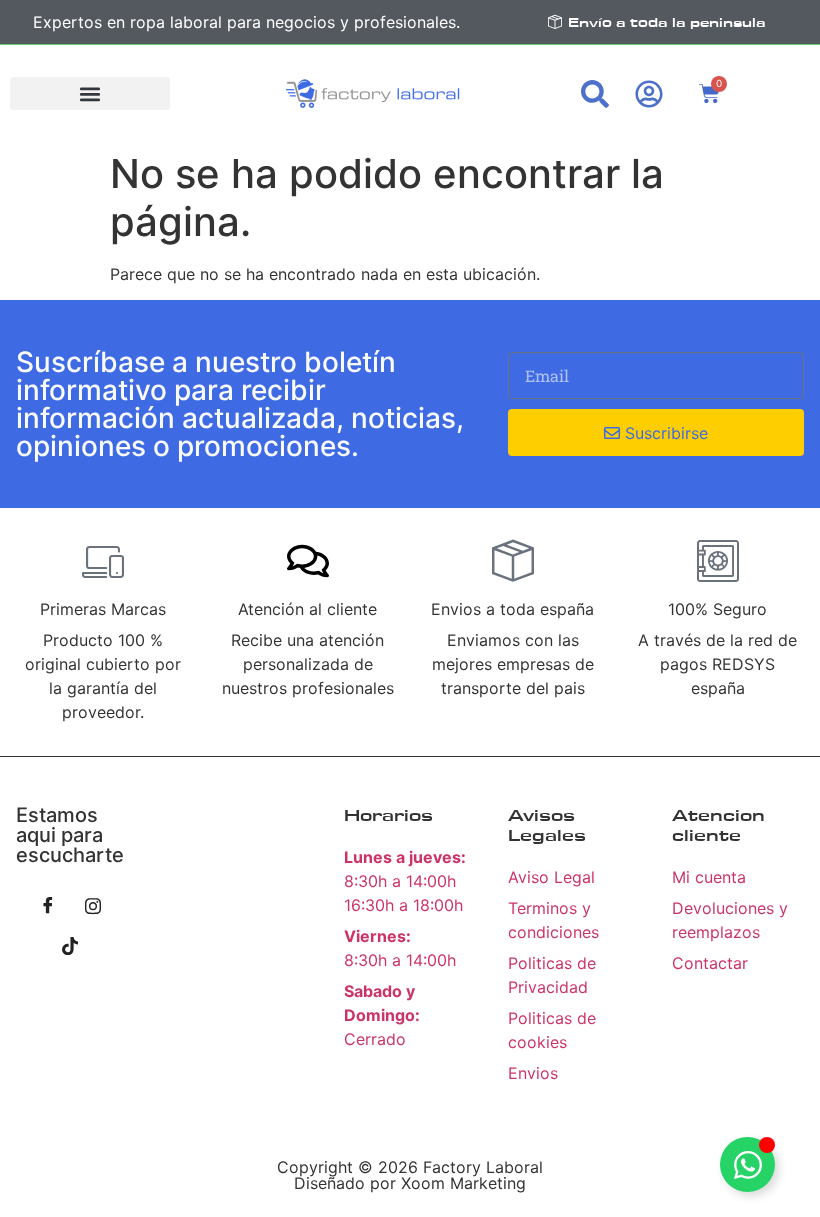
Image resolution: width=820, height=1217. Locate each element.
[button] (90, 93)
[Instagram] (93, 905)
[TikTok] (70, 945)
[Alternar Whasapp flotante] (747, 1164)
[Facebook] (48, 905)
